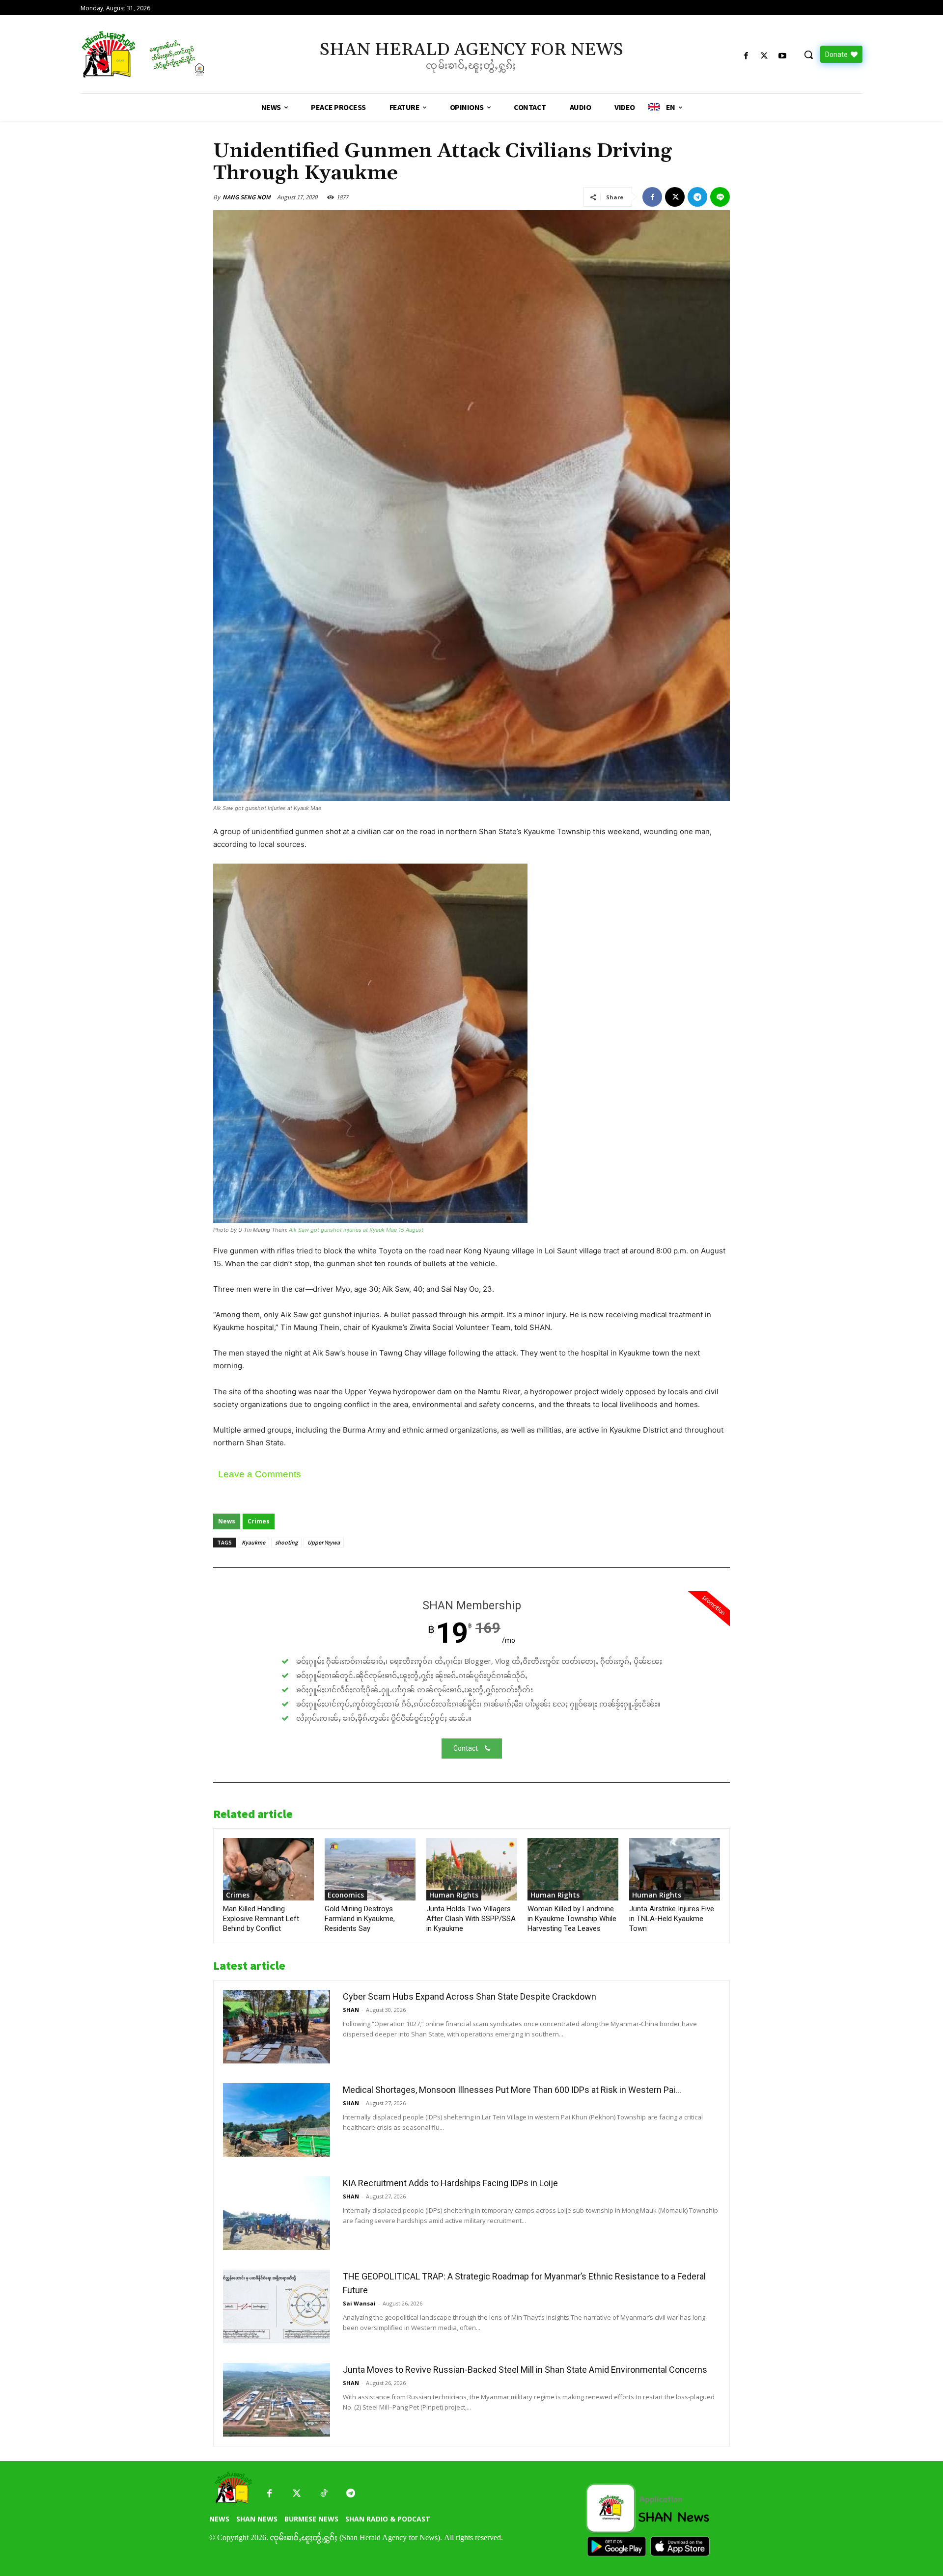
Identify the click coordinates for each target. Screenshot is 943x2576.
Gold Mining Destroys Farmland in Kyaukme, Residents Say (360, 1919)
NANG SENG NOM (247, 197)
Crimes (259, 1521)
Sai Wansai (359, 2303)
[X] (764, 56)
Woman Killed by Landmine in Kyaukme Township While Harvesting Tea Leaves (572, 1919)
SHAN (351, 2010)
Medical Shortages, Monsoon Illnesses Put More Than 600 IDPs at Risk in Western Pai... (512, 2090)
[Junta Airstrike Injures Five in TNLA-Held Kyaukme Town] (675, 1869)
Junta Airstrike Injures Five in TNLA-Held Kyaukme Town (672, 1919)
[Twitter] (296, 2494)
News (227, 1521)
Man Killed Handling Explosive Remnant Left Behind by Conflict (261, 1919)
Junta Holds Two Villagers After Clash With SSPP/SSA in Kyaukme (471, 1919)
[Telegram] (697, 197)
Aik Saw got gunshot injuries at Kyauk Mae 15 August (356, 1230)
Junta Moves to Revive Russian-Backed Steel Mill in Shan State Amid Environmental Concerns (525, 2370)
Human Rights (454, 1895)
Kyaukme (253, 1542)
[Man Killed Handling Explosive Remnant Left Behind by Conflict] (268, 1869)
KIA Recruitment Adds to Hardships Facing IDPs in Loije (450, 2183)
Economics (346, 1895)
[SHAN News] (175, 54)
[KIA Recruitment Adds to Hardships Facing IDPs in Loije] (277, 2213)
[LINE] (720, 197)
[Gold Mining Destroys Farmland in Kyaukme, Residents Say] (370, 1869)
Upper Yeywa (324, 1542)
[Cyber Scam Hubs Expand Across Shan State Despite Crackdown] (277, 2027)
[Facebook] (746, 56)
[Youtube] (783, 56)
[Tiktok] (323, 2494)
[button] (808, 54)
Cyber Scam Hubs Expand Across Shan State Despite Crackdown (470, 1996)
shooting (286, 1542)
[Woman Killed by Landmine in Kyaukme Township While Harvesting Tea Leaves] (573, 1869)
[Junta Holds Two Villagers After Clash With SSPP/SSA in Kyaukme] (472, 1869)
